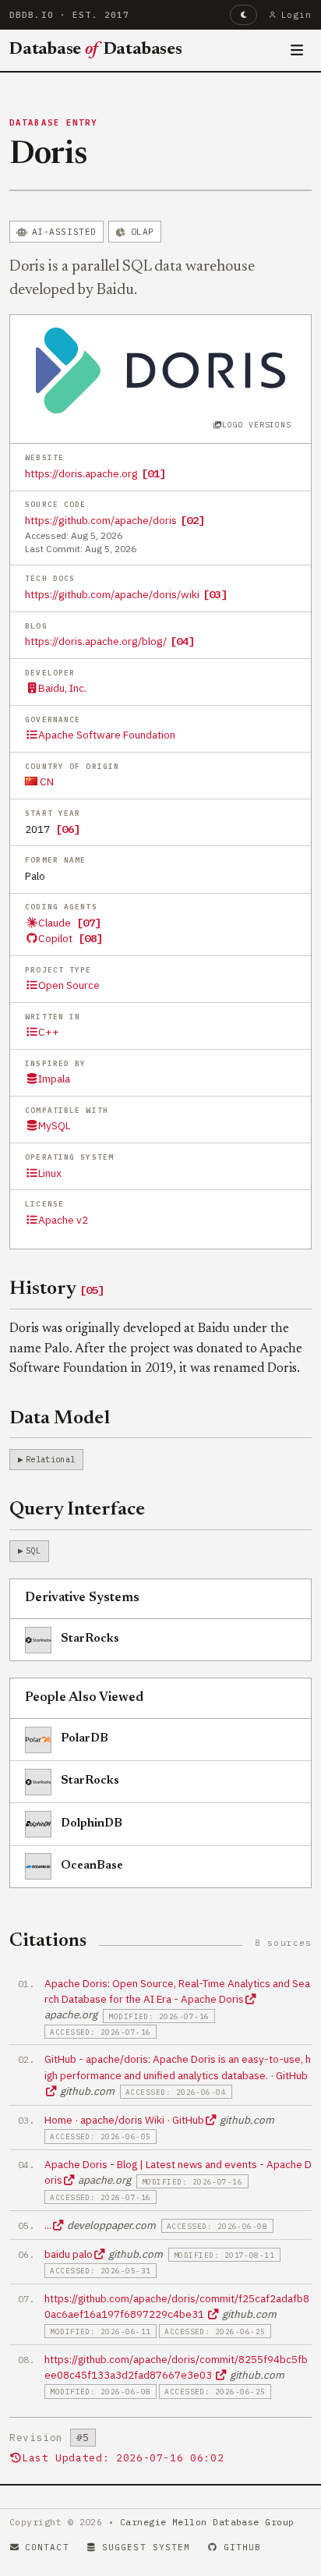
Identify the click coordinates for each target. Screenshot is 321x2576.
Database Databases (96, 50)
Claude (55, 923)
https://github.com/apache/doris (101, 520)
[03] (215, 594)
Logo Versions (256, 425)
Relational (50, 1459)
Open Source (69, 985)
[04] (182, 641)
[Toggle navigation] (297, 51)
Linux (50, 1173)
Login (296, 15)
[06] (68, 829)
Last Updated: (123, 2458)
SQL (33, 1550)
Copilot (55, 938)
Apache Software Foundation (107, 735)
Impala (54, 1079)
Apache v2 (63, 1220)
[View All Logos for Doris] (160, 369)
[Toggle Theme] (243, 15)
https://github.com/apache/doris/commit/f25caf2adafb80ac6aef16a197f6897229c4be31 (177, 2306)
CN (46, 781)
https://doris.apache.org (81, 473)
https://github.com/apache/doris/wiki (112, 594)
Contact (47, 2547)
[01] (153, 473)
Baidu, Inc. (62, 688)
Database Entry (54, 122)
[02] (192, 520)
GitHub (243, 2547)
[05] (92, 1290)
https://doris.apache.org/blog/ (96, 641)
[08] (90, 938)
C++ (49, 1032)
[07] (89, 923)
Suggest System (146, 2547)
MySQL (54, 1125)
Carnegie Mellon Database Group (207, 2522)
